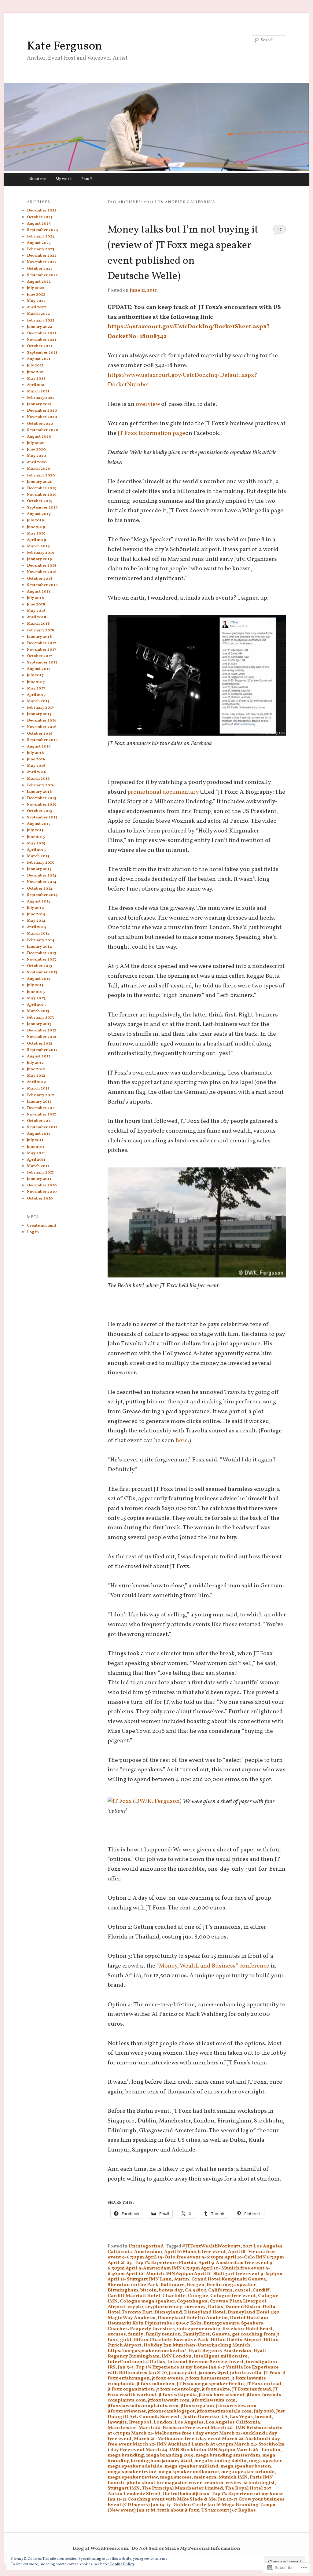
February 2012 (41, 1095)
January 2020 (40, 482)
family (136, 2334)
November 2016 (42, 727)
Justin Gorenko (201, 2417)
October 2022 (40, 269)
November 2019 (42, 495)
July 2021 (35, 366)
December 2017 (42, 643)
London (163, 2422)
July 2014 (35, 908)
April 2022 (37, 307)
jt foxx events (168, 2378)
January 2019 (39, 559)
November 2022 (42, 262)
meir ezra (205, 2477)
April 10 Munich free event (195, 2252)
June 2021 (36, 372)
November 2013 (41, 960)
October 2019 (40, 501)
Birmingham (123, 2290)
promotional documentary (163, 792)
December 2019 (42, 488)
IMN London (177, 2356)
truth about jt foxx (178, 2510)
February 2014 (41, 940)
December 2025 (42, 211)
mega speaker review (133, 2477)
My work (64, 179)
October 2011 (39, 1121)
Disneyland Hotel (205, 2312)
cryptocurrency (164, 2307)
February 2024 (41, 237)
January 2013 (39, 1024)
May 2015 (36, 843)
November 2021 (42, 340)
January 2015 (39, 869)
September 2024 (42, 230)
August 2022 (39, 282)
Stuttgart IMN (124, 2488)
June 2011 (36, 1147)
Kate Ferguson (64, 46)
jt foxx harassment (207, 2378)
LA (225, 2417)
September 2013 (42, 972)
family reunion (163, 2334)
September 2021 (42, 353)
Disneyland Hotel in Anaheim (193, 2318)
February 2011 (40, 1173)
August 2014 (39, 902)
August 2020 (39, 437)
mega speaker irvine (132, 2472)
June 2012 (36, 1069)
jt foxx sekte (216, 2389)
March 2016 (38, 779)
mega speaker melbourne (189, 2472)
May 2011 (36, 1153)
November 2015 (41, 805)
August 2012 (39, 1056)
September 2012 (42, 1050)
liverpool (140, 2422)
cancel (243, 2290)
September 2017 (42, 663)
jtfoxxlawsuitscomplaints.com (143, 2406)
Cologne (198, 2296)
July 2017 (35, 675)
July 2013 (35, 985)
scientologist (259, 2483)
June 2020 (36, 450)
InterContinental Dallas (136, 2362)
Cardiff (261, 2290)
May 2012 (36, 1076)
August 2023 (39, 243)
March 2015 (38, 856)
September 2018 (42, 585)
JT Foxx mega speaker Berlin (210, 2384)
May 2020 (37, 456)
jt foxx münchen (156, 2384)
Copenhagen (192, 2301)
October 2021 (40, 346)
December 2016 (42, 721)
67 (280, 229)
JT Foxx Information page (151, 433)
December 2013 (41, 953)
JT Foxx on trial (264, 2384)
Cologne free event (233, 2296)
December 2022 (42, 256)
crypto (135, 2307)
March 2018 (38, 624)
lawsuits (117, 2422)
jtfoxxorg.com (197, 2406)
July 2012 (35, 1063)
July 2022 (35, 288)
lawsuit (263, 2417)
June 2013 (36, 992)
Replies (244, 2510)
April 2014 (37, 927)
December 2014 (42, 876)
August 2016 (39, 747)
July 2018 (264, 2411)
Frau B (87, 179)
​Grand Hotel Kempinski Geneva (229, 2279)
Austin (182, 2279)
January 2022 (39, 327)
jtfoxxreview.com (236, 2406)
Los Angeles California (233, 2422)
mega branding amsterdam (228, 2455)
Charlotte (174, 2296)
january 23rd (213, 2373)
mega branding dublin (220, 2461)
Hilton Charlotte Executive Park (171, 2340)
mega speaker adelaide (135, 2466)
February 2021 (41, 398)
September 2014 (42, 895)
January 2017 (39, 714)
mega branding (126, 2455)
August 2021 (39, 359)
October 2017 (40, 656)
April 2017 (36, 695)
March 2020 (39, 469)
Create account (42, 1226)
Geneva (221, 2334)
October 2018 (40, 579)
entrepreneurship (199, 2329)
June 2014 (36, 914)
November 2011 (41, 1115)
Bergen (196, 2285)
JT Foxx (272, 2373)
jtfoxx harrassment (222, 2395)
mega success (176, 2477)
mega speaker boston (246, 2466)
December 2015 (41, 798)
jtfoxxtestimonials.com (224, 2411)
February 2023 (41, 249)
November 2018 (42, 572)
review (234, 2483)
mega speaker (265, 2461)
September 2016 (42, 740)
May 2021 (36, 379)
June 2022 (36, 295)
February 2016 (41, 785)
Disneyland (168, 2312)
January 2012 (39, 1102)
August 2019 (39, 514)
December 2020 (42, 411)
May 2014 (36, 921)
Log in (33, 1232)
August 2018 (39, 592)
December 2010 (42, 1185)
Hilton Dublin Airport (236, 2340)
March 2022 (38, 314)
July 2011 (35, 1140)
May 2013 (36, 998)
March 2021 (38, 391)
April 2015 (36, 850)
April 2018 (37, 617)
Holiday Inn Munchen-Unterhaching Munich (197, 2345)
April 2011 (36, 1160)
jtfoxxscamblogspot (171, 2411)
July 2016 (35, 753)
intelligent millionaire (221, 2356)
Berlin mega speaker (231, 2285)
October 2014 (40, 889)
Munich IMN (233, 2477)
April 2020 (37, 462)
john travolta (246, 2373)
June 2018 (36, 604)
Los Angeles (189, 2422)
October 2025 (40, 217)
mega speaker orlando (248, 2472)
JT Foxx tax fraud (251, 2389)
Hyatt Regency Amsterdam (220, 2351)
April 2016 (37, 772)
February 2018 (41, 630)
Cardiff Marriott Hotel (134, 2296)
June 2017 (36, 682)
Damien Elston (243, 2307)
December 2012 (42, 1031)
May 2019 (36, 534)
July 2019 (35, 520)
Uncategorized (146, 2246)
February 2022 (41, 321)
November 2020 (42, 417)
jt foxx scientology (178, 2389)
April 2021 (36, 385)
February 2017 (41, 708)
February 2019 (41, 553)
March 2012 (38, 1089)
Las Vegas (241, 2417)
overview (148, 404)
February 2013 (40, 1018)
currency (195, 2307)
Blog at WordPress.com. (101, 2548)
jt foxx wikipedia (178, 2395)
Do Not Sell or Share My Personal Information (186, 2548)
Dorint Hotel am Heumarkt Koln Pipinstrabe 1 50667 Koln (188, 2321)
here (182, 1441)
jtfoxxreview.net (127, 2411)
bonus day (171, 2290)
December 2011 (41, 1108)
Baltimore (173, 2285)
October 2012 (40, 1044)
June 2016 (36, 759)
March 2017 (38, 701)
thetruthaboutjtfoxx (186, 2494)
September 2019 (42, 508)
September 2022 (42, 275)
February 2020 (41, 476)
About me (37, 179)
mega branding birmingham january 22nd (191, 2458)
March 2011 (38, 1166)
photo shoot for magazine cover (164, 2483)
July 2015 (35, 830)
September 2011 (42, 1127)
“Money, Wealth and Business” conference (213, 1966)
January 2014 (39, 947)
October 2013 (39, 966)
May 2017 (36, 689)
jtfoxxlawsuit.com (169, 2400)
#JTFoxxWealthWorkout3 (211, 2246)
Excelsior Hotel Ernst (247, 2329)
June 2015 (36, 837)
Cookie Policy (122, 2564)
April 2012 (36, 1082)
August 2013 (39, 979)
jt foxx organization (131, 2389)
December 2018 (42, 566)
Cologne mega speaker (147, 2301)
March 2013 (38, 1011)
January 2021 (39, 404)
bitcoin (149, 2290)
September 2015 (42, 818)
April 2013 (36, 1005)
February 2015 (40, 863)
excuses (117, 2334)
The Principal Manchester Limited (182, 2488)
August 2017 (39, 669)
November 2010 (42, 1192)
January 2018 (39, 637)
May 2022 (36, 301)
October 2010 (40, 1199)
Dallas (215, 2307)
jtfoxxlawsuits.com (214, 2400)
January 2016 (39, 792)
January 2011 (39, 1179)
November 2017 (42, 650)
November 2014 (42, 882)
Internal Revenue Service (197, 2362)
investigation (261, 2362)
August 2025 (39, 224)
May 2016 (36, 766)
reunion (214, 2483)
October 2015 (39, 811)
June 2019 (36, 527)
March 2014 (38, 934)
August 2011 (39, 1134)
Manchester (122, 2428)
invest (236, 2362)
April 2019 (37, 540)
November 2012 (42, 1037)
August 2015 (39, 824)
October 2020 (40, 424)
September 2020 (43, 430)
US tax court (215, 2510)
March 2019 (38, 546)
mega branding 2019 (170, 2455)
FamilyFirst (196, 2334)
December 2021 (42, 333)
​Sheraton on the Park (133, 2285)
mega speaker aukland (191, 2466)
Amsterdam (148, 2252)
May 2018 (36, 611)
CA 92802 (195, 2290)
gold (126, 2340)
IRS (112, 2367)
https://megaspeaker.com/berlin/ (147, 2351)
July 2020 (36, 443)
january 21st (183, 2373)
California (220, 2290)
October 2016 (40, 734)
